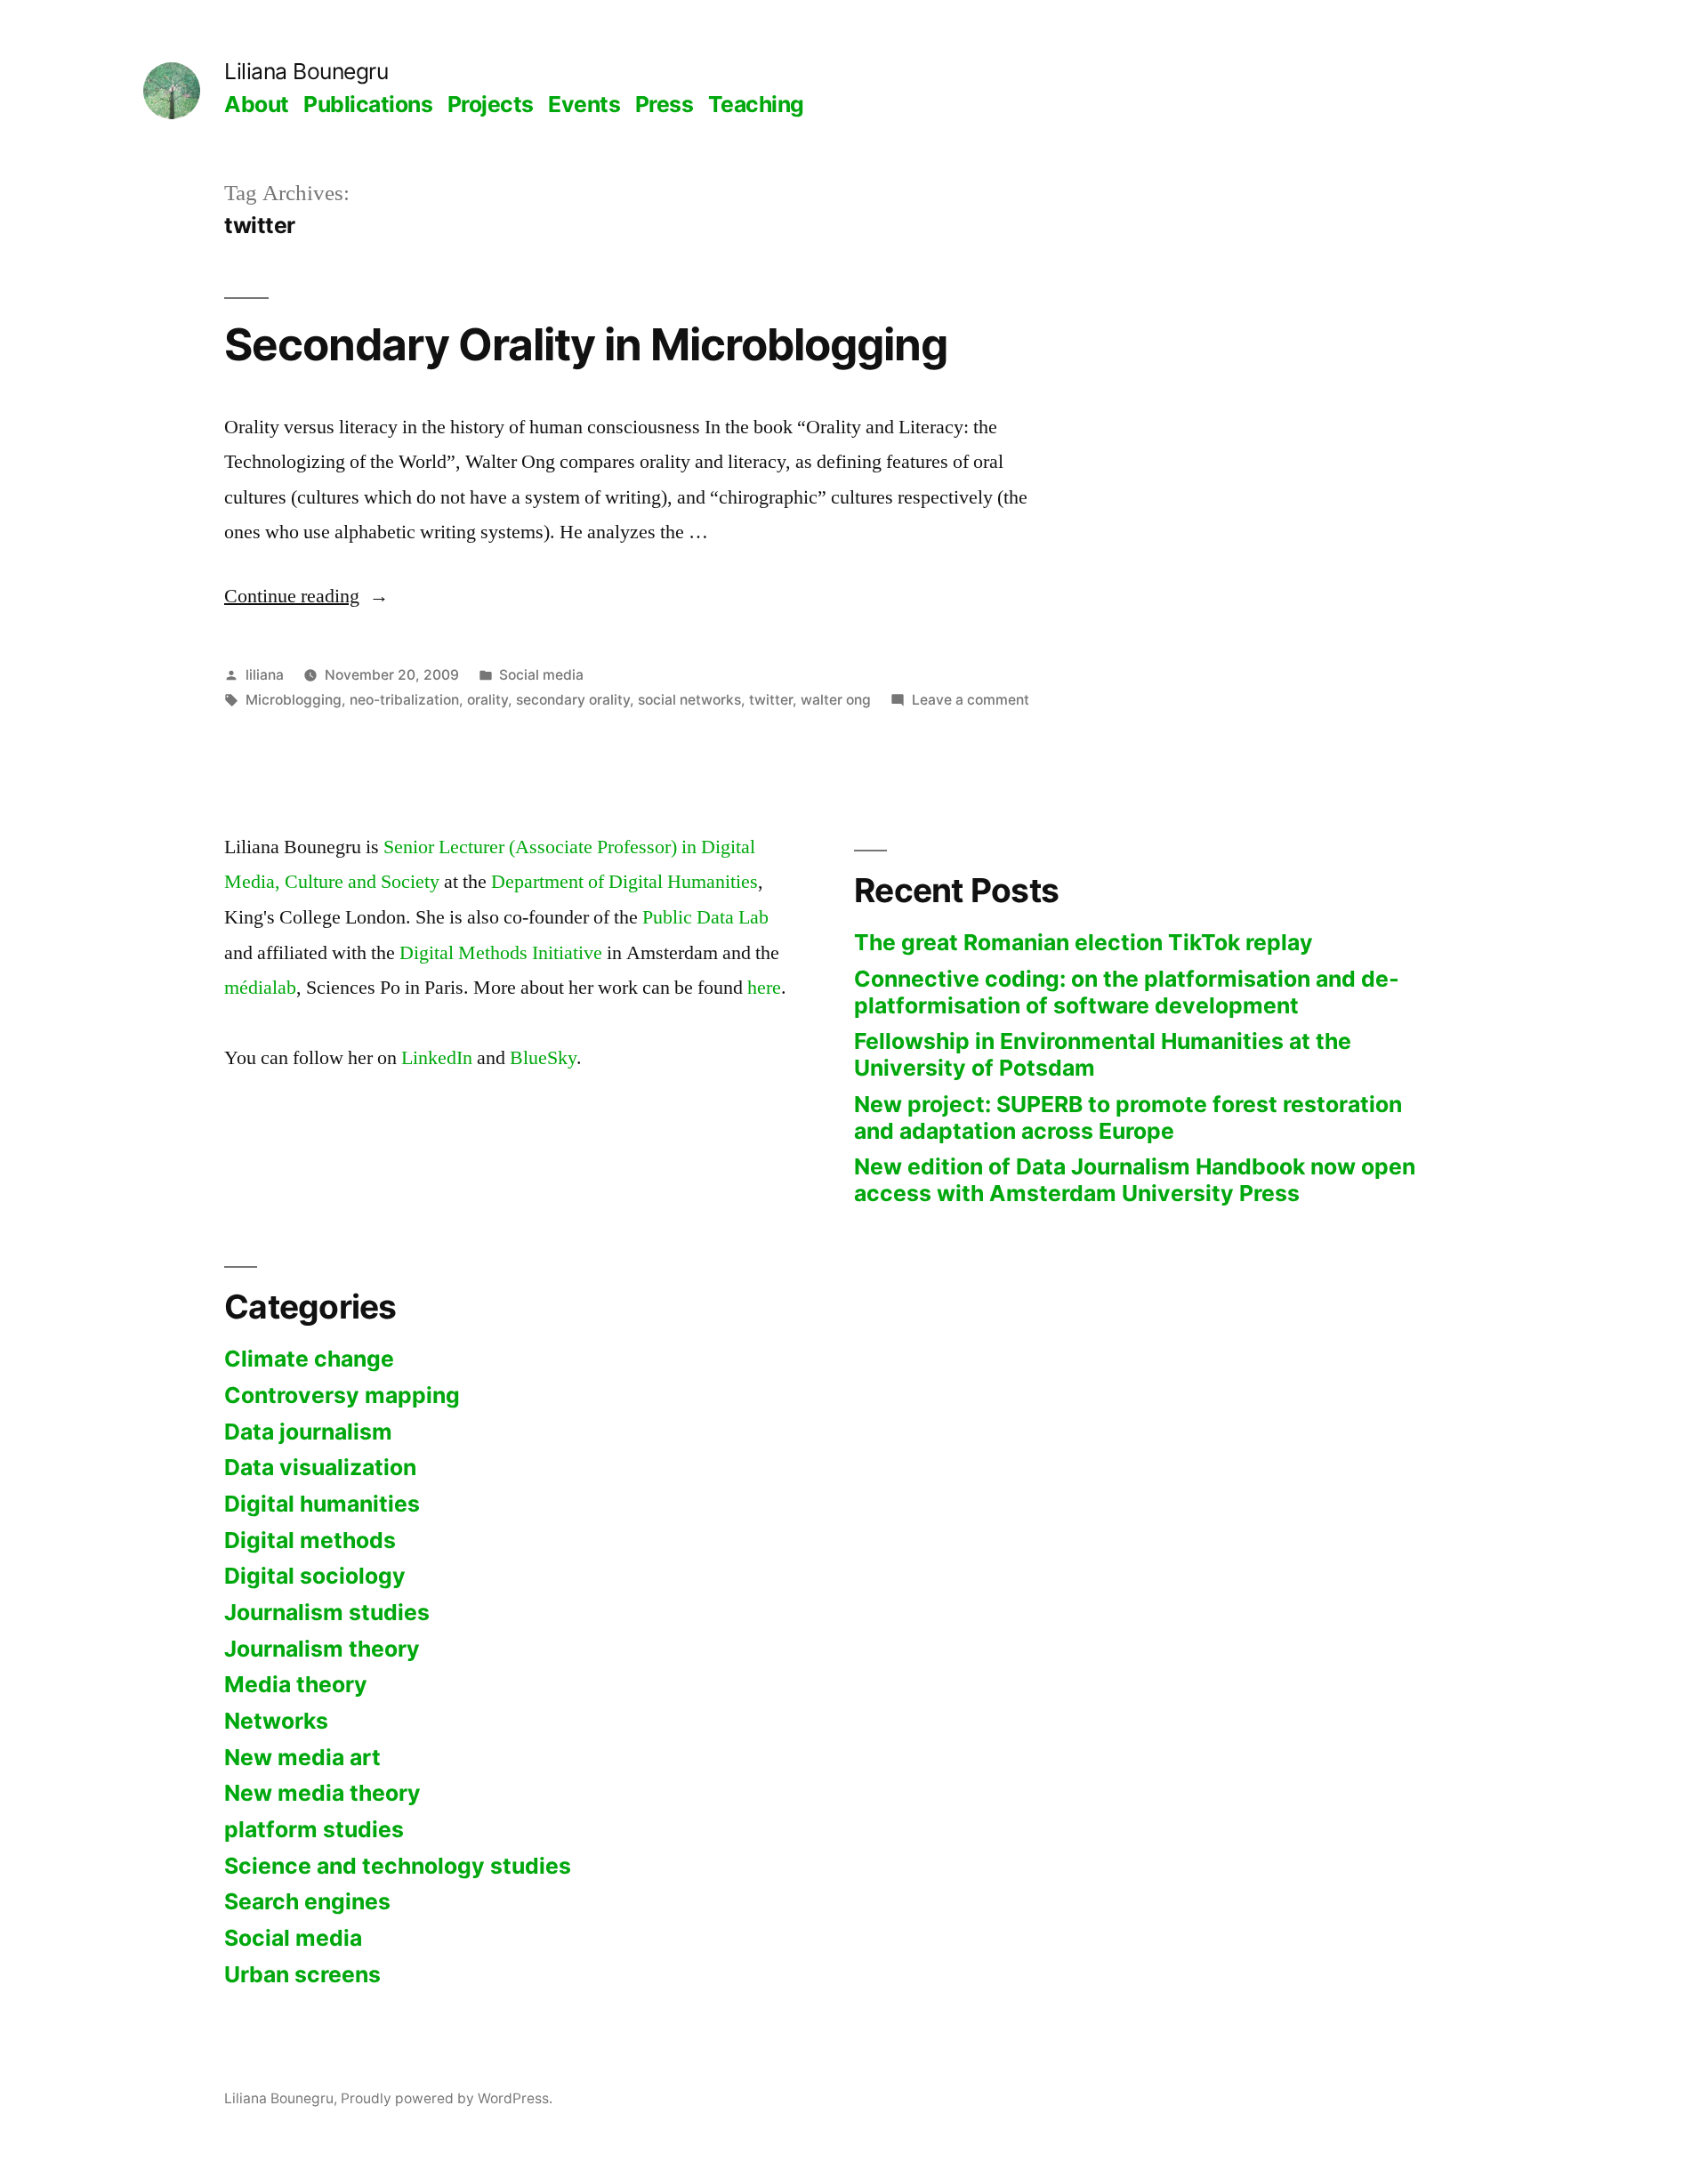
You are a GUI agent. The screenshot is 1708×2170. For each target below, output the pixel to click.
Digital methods (310, 1540)
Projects (491, 104)
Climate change (309, 1359)
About (257, 104)
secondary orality (573, 700)
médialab (260, 988)
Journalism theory (322, 1649)
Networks (276, 1721)
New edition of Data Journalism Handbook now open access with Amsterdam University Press (1135, 1180)
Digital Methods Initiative (501, 953)
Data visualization (320, 1467)
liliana (265, 675)
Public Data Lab (705, 917)
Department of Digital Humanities (624, 882)
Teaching (756, 104)
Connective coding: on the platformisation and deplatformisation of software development (1127, 992)
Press (665, 104)
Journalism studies (327, 1612)
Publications (368, 104)
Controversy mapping (342, 1395)
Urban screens (302, 1974)
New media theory (322, 1793)
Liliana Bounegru (306, 71)
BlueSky (543, 1058)
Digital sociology (315, 1576)
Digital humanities (322, 1504)
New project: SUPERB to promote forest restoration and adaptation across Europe (1128, 1117)
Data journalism (308, 1432)
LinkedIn (437, 1058)
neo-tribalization (404, 700)
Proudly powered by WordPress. (447, 2098)
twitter (771, 700)
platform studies (314, 1829)
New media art (302, 1757)
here (764, 988)
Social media (541, 675)
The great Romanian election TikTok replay (1084, 942)
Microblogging (294, 700)
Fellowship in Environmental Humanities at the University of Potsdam (1103, 1054)
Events (584, 104)
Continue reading (306, 596)
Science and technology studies (398, 1866)
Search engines (307, 1901)
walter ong (836, 700)
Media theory (296, 1684)
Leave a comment (971, 700)
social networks (689, 700)
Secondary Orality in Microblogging (586, 344)
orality (487, 700)
